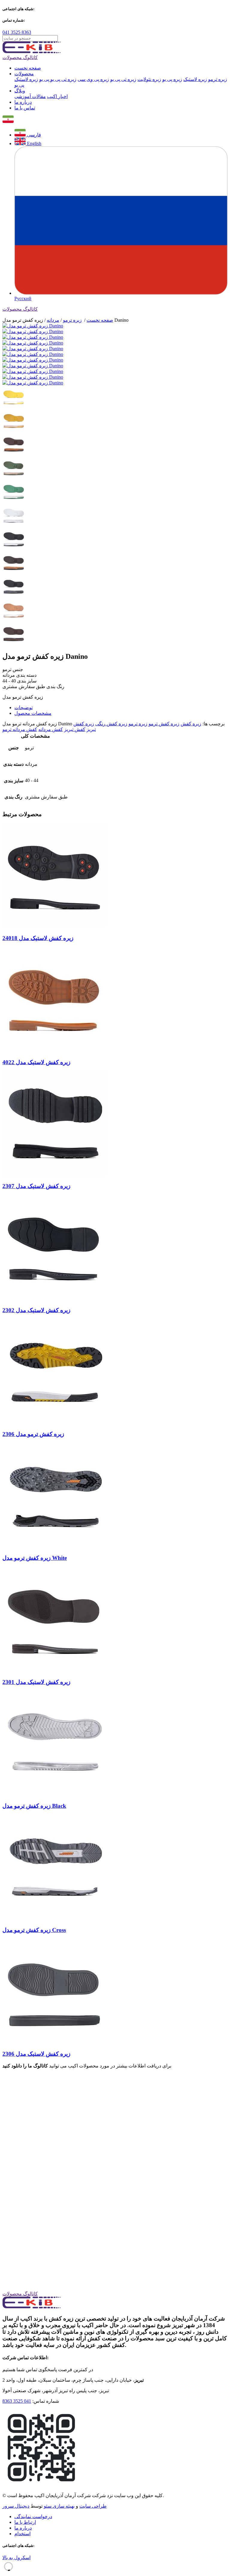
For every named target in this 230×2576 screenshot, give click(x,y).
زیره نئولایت (149, 79)
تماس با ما (25, 108)
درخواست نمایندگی (33, 2516)
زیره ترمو (218, 79)
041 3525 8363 (17, 32)
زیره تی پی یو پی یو (58, 79)
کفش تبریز (75, 729)
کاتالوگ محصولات (20, 57)
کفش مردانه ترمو (20, 729)
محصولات (24, 74)
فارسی (33, 135)
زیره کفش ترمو (164, 724)
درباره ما (23, 102)
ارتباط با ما (25, 2522)
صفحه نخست (28, 68)
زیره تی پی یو (123, 79)
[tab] (121, 707)
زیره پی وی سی (93, 79)
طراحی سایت (93, 2506)
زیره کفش (191, 724)
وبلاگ (20, 91)
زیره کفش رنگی (111, 724)
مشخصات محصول (33, 713)
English (34, 143)
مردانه (53, 320)
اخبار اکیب (57, 96)
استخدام (22, 2534)
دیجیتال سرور (16, 2506)
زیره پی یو (172, 79)
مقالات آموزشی (30, 96)
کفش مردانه (51, 729)
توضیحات (24, 707)
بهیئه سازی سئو (59, 2506)
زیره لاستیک (195, 79)
